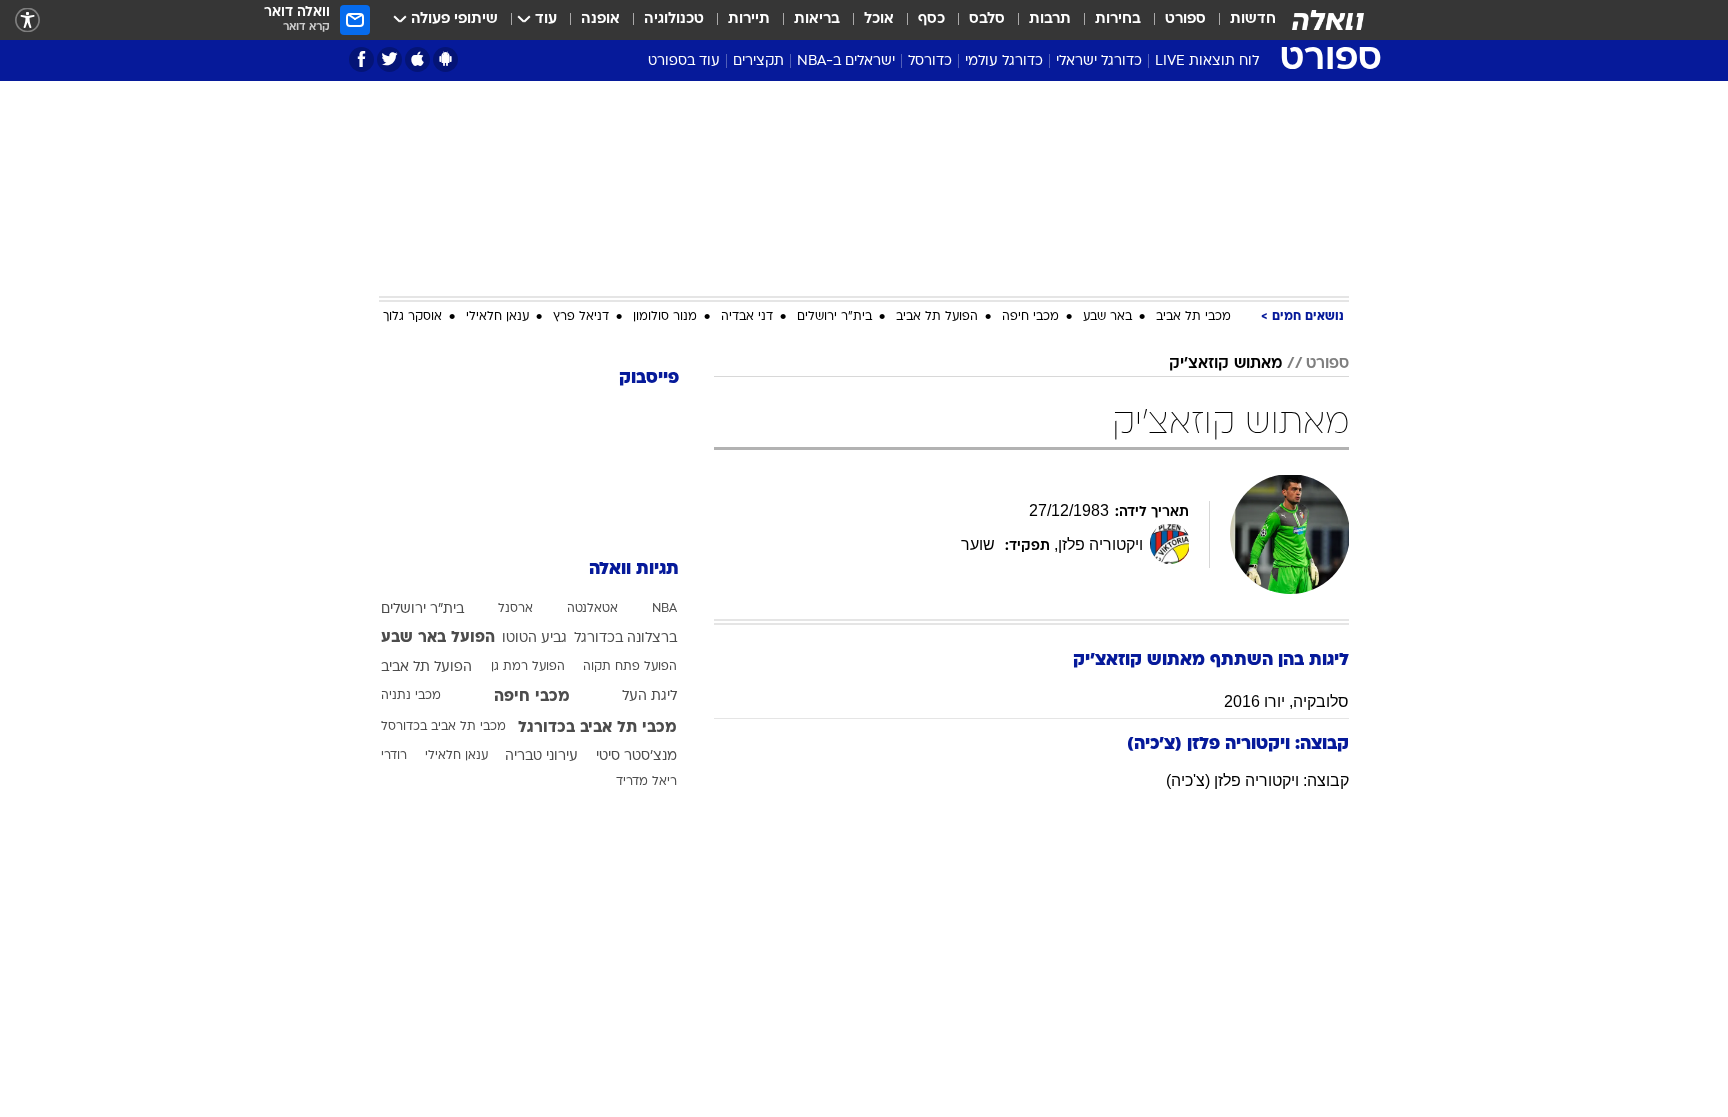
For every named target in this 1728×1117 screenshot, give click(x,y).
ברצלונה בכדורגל (625, 638)
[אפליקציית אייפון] (417, 59)
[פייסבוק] (361, 59)
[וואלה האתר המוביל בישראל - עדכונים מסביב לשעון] (1328, 20)
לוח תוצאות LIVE (1207, 61)
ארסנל (515, 609)
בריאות (817, 19)
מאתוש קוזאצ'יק (1225, 364)
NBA (664, 609)
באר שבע (1107, 317)
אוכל (879, 19)
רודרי (394, 756)
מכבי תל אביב (1193, 317)
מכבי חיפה (1030, 317)
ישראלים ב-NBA (846, 61)
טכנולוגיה (674, 19)
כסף (931, 19)
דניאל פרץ (581, 317)
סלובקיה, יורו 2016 (1286, 701)
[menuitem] (1241, 20)
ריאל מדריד (646, 782)
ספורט (1185, 19)
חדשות (1253, 19)
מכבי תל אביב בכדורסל (443, 727)
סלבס (987, 19)
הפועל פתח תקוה (630, 667)
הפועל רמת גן (528, 667)
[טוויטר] (389, 59)
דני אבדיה (747, 317)
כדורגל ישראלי (1099, 61)
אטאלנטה (592, 609)
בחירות (1118, 19)
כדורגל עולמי (1004, 61)
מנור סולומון (665, 317)
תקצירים (758, 61)
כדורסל (930, 61)
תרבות (1050, 19)
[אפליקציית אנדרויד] (445, 59)
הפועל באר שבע (438, 638)
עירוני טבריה (541, 756)
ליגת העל (649, 696)
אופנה (600, 19)
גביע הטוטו (534, 638)
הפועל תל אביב (937, 317)
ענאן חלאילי (497, 317)
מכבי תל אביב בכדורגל (597, 728)
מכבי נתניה (411, 696)
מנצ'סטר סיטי (636, 756)
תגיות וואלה (634, 569)
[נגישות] (27, 20)
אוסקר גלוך (412, 317)
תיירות (749, 19)
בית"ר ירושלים (834, 317)
